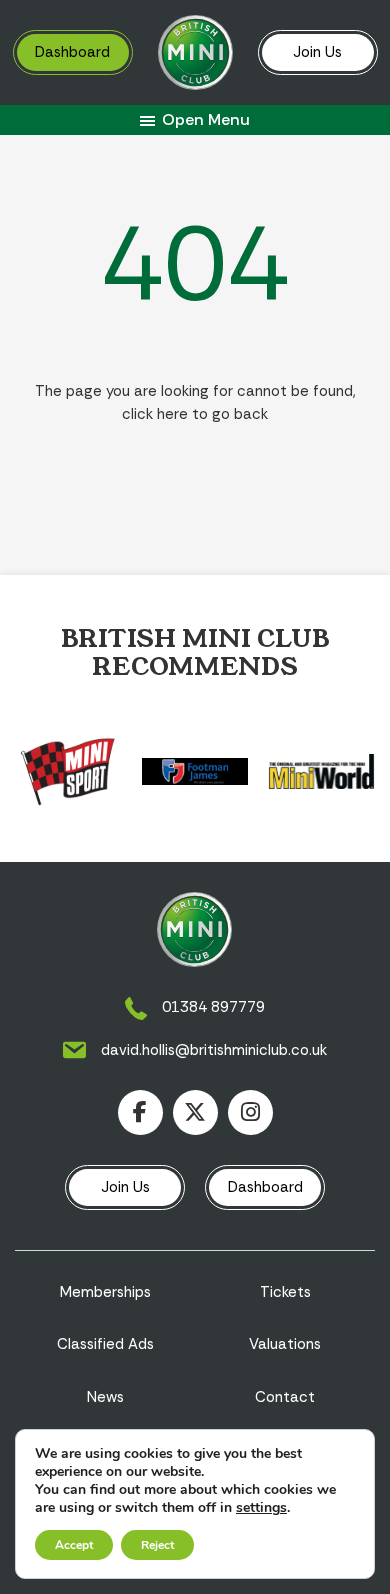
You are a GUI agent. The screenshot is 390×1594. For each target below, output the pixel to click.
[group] (68, 771)
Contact (285, 1397)
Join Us (317, 52)
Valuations (285, 1344)
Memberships (105, 1292)
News (105, 1397)
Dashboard (72, 52)
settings (261, 1508)
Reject (157, 1545)
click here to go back (195, 414)
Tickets (285, 1292)
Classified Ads (105, 1344)
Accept (74, 1545)
